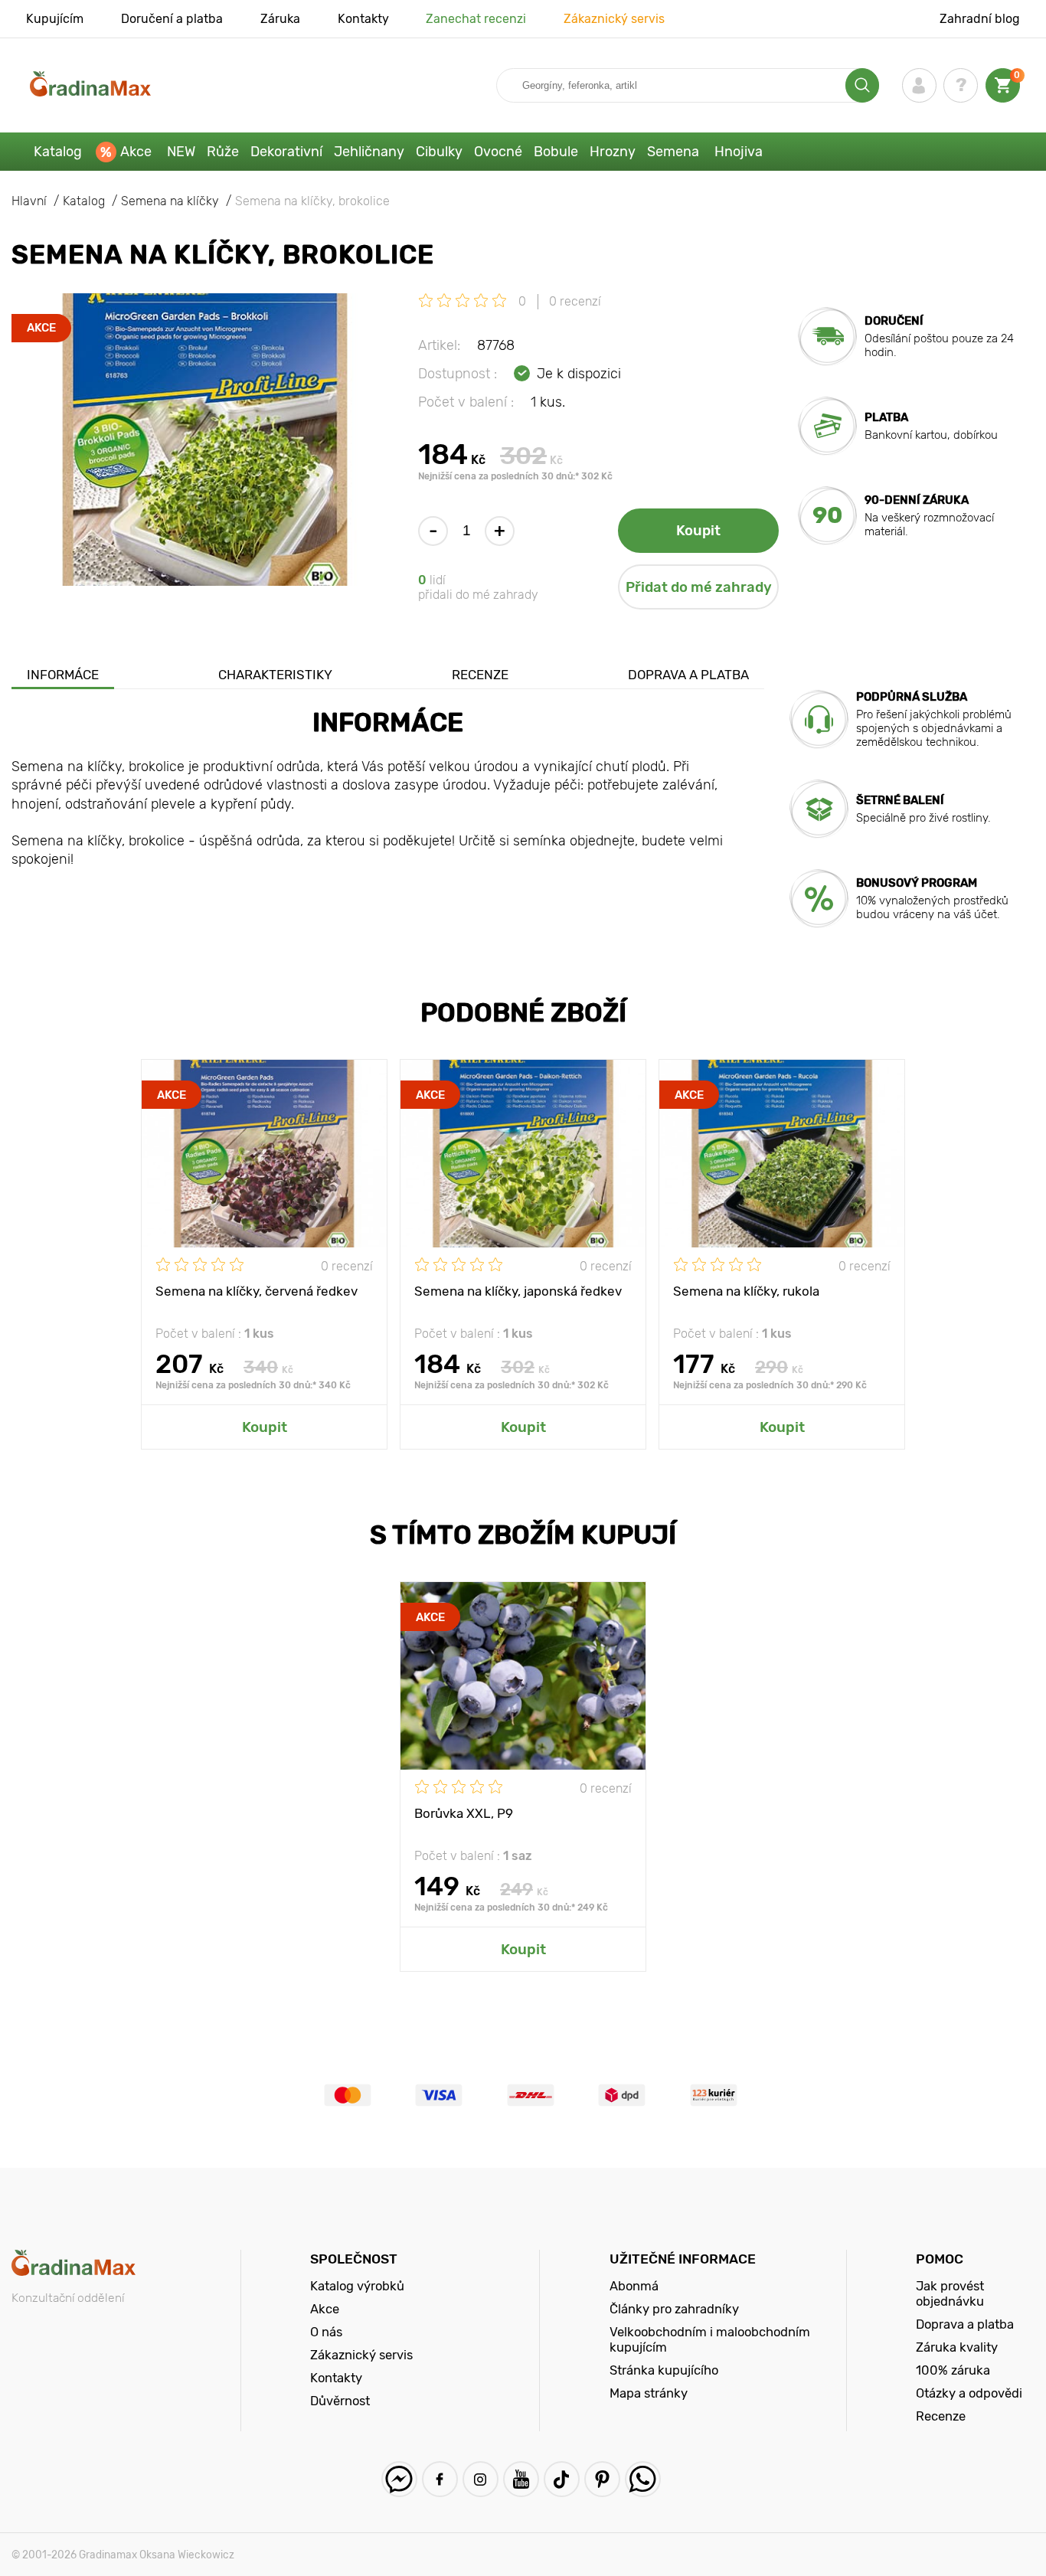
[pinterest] (602, 2479)
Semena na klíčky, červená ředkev (257, 1291)
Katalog (58, 152)
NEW (181, 152)
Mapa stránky (649, 2393)
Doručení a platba (172, 19)
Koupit (698, 531)
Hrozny (613, 152)
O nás (326, 2332)
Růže (223, 152)
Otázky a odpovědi (969, 2393)
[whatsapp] (643, 2479)
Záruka (280, 19)
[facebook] (440, 2479)
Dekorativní (286, 152)
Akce (136, 152)
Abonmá (634, 2286)
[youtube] (521, 2479)
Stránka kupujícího (664, 2370)
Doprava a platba (688, 675)
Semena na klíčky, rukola (746, 1291)
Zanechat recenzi (476, 19)
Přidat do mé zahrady (699, 587)
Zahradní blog (980, 19)
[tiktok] (562, 2479)
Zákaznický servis (614, 19)
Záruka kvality (957, 2347)
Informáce (63, 675)
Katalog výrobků (357, 2286)
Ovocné (498, 152)
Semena (673, 152)
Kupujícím (55, 19)
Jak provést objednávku (950, 2293)
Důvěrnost (340, 2401)
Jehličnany (369, 152)
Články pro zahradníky (674, 2309)
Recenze (480, 675)
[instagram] (481, 2479)
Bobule (556, 152)
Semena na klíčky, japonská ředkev (518, 1291)
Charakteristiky (275, 675)
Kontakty (363, 19)
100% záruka (953, 2370)
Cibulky (439, 152)
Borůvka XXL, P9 (464, 1813)
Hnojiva (739, 152)
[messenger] (399, 2479)
